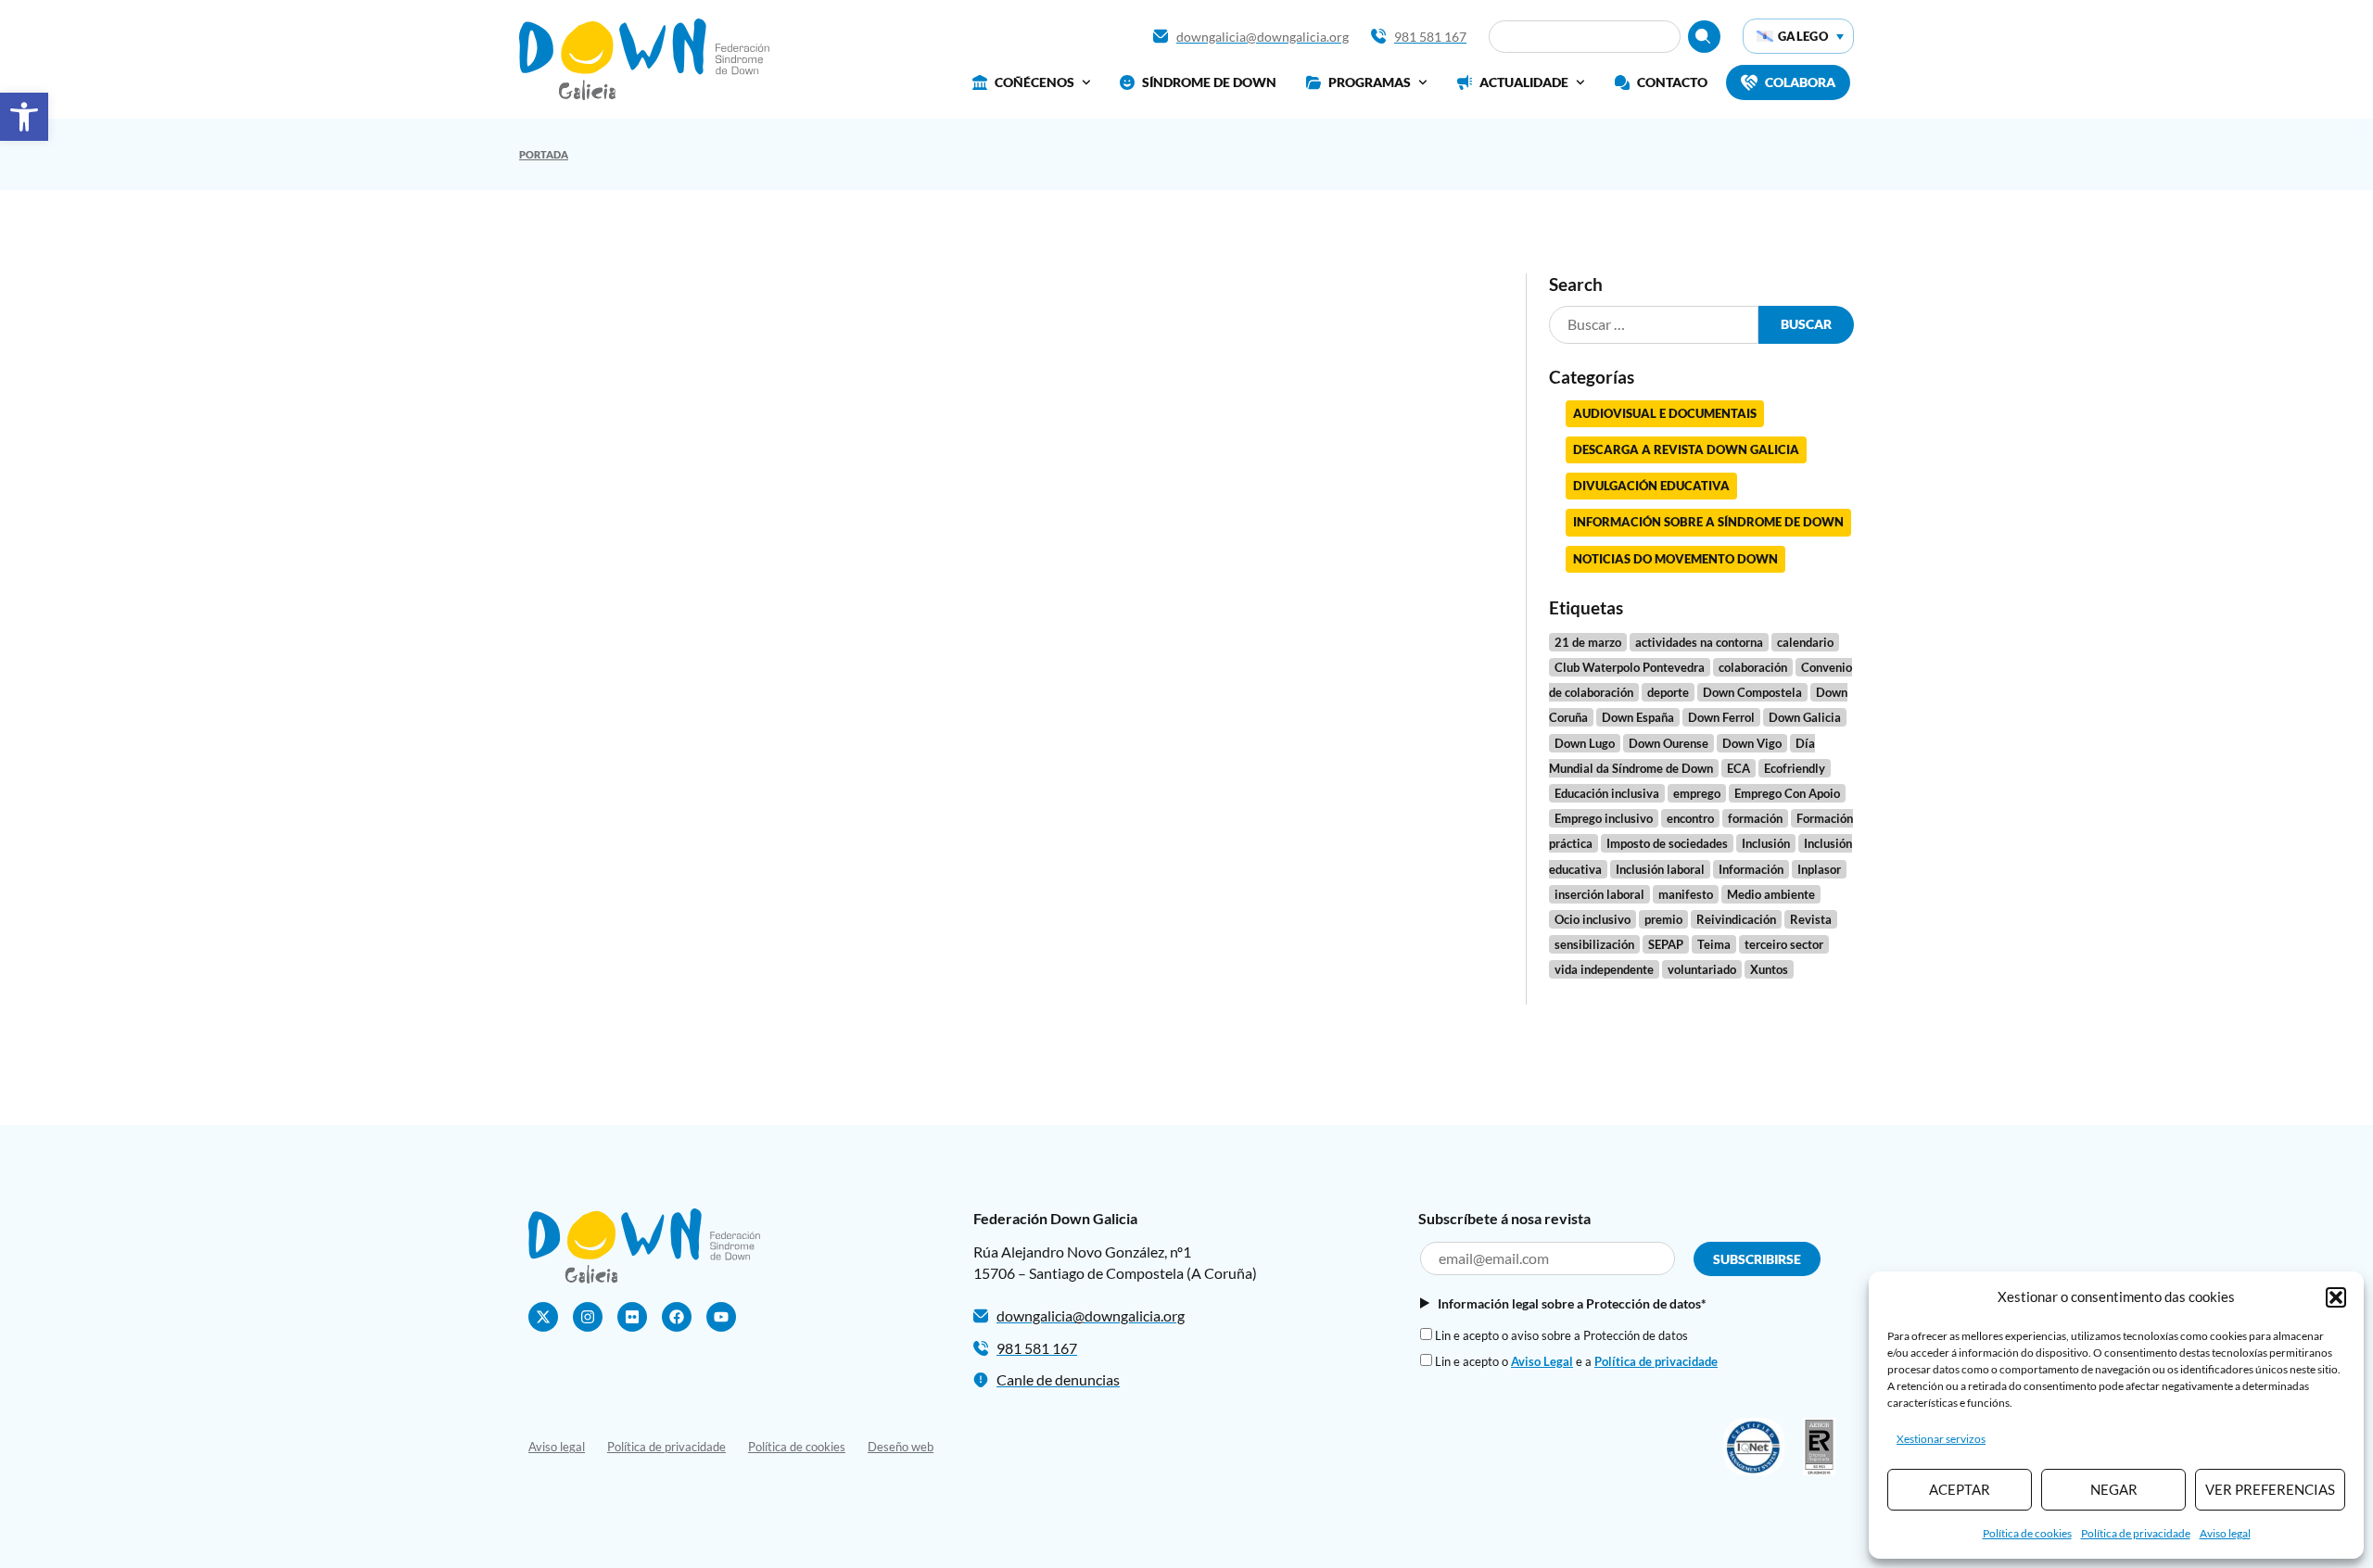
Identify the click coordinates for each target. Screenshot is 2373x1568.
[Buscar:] (1654, 325)
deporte (1668, 692)
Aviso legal (2225, 1533)
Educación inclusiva (1607, 793)
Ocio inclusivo (1593, 919)
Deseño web (901, 1447)
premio (1663, 919)
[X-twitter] (543, 1317)
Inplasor (1819, 869)
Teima (1714, 944)
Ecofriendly (1795, 768)
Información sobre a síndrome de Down (1708, 522)
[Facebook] (677, 1317)
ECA (1739, 768)
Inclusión (1766, 843)
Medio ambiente (1771, 894)
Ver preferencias (2270, 1489)
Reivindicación (1736, 919)
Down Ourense (1669, 743)
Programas (1370, 82)
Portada (544, 154)
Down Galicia (1805, 717)
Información (1751, 869)
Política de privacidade (2136, 1533)
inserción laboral (1599, 894)
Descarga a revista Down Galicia (1686, 449)
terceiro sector (1784, 944)
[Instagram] (588, 1317)
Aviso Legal (1542, 1361)
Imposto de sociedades (1667, 843)
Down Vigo (1752, 743)
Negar (2114, 1489)
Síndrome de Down (1209, 82)
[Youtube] (721, 1317)
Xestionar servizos (1941, 1439)
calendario (1805, 642)
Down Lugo (1585, 743)
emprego (1697, 793)
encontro (1690, 818)
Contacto (1672, 82)
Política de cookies (2027, 1533)
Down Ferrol (1721, 717)
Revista (1811, 919)
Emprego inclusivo (1604, 818)
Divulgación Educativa (1651, 486)
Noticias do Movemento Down (1675, 559)
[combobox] (1585, 37)
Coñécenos (1034, 82)
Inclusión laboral (1660, 869)
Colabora (1800, 82)
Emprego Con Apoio (1787, 793)
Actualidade (1524, 82)
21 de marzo (1588, 642)
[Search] (1704, 37)
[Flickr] (632, 1317)
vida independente (1604, 969)
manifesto (1686, 894)
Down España (1638, 717)
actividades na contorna (1699, 642)
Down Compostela (1752, 692)
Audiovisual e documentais (1665, 413)
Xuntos (1769, 969)
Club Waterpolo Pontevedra (1630, 667)
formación (1755, 818)
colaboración (1753, 667)
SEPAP (1666, 944)
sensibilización (1594, 944)
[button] (24, 117)
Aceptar (1960, 1489)
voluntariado (1702, 969)
